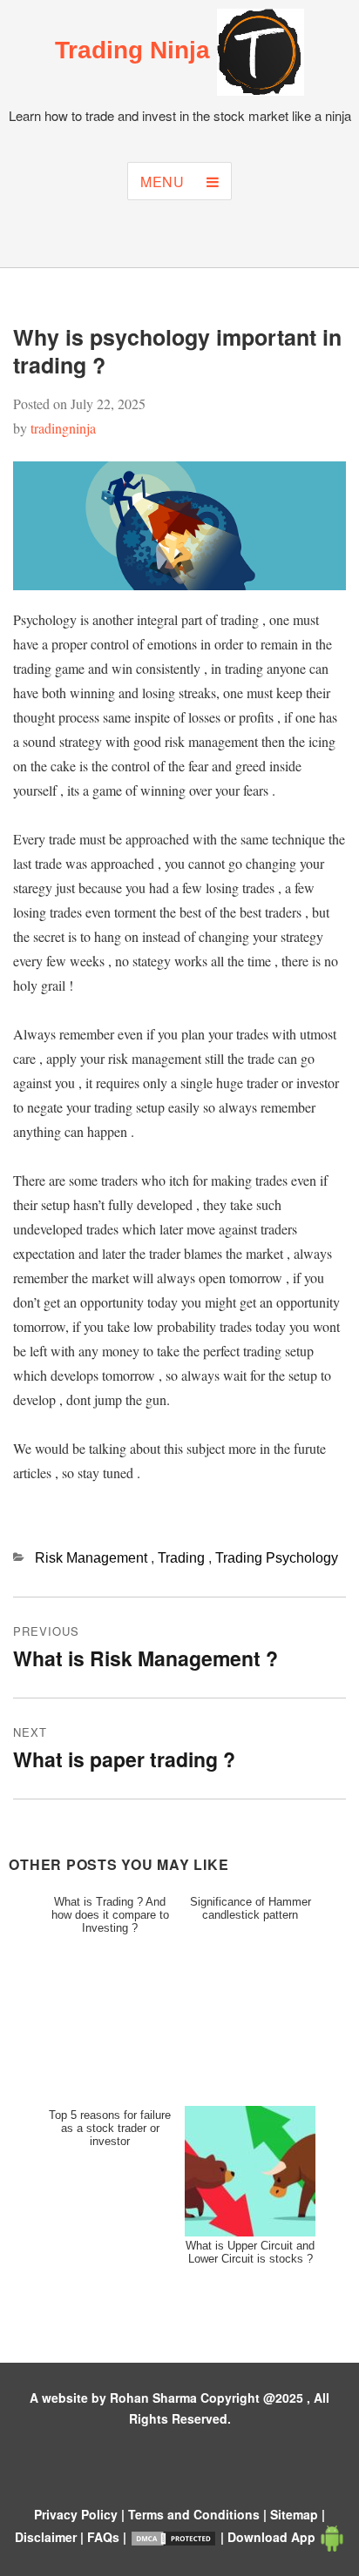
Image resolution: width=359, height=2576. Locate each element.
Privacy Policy (78, 2514)
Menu (165, 182)
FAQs (105, 2537)
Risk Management (93, 1558)
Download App (273, 2537)
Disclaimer (47, 2537)
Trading (183, 1558)
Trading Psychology (277, 1558)
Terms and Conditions (196, 2514)
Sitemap (296, 2514)
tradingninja (63, 428)
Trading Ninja (136, 50)
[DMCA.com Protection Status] (175, 2537)
